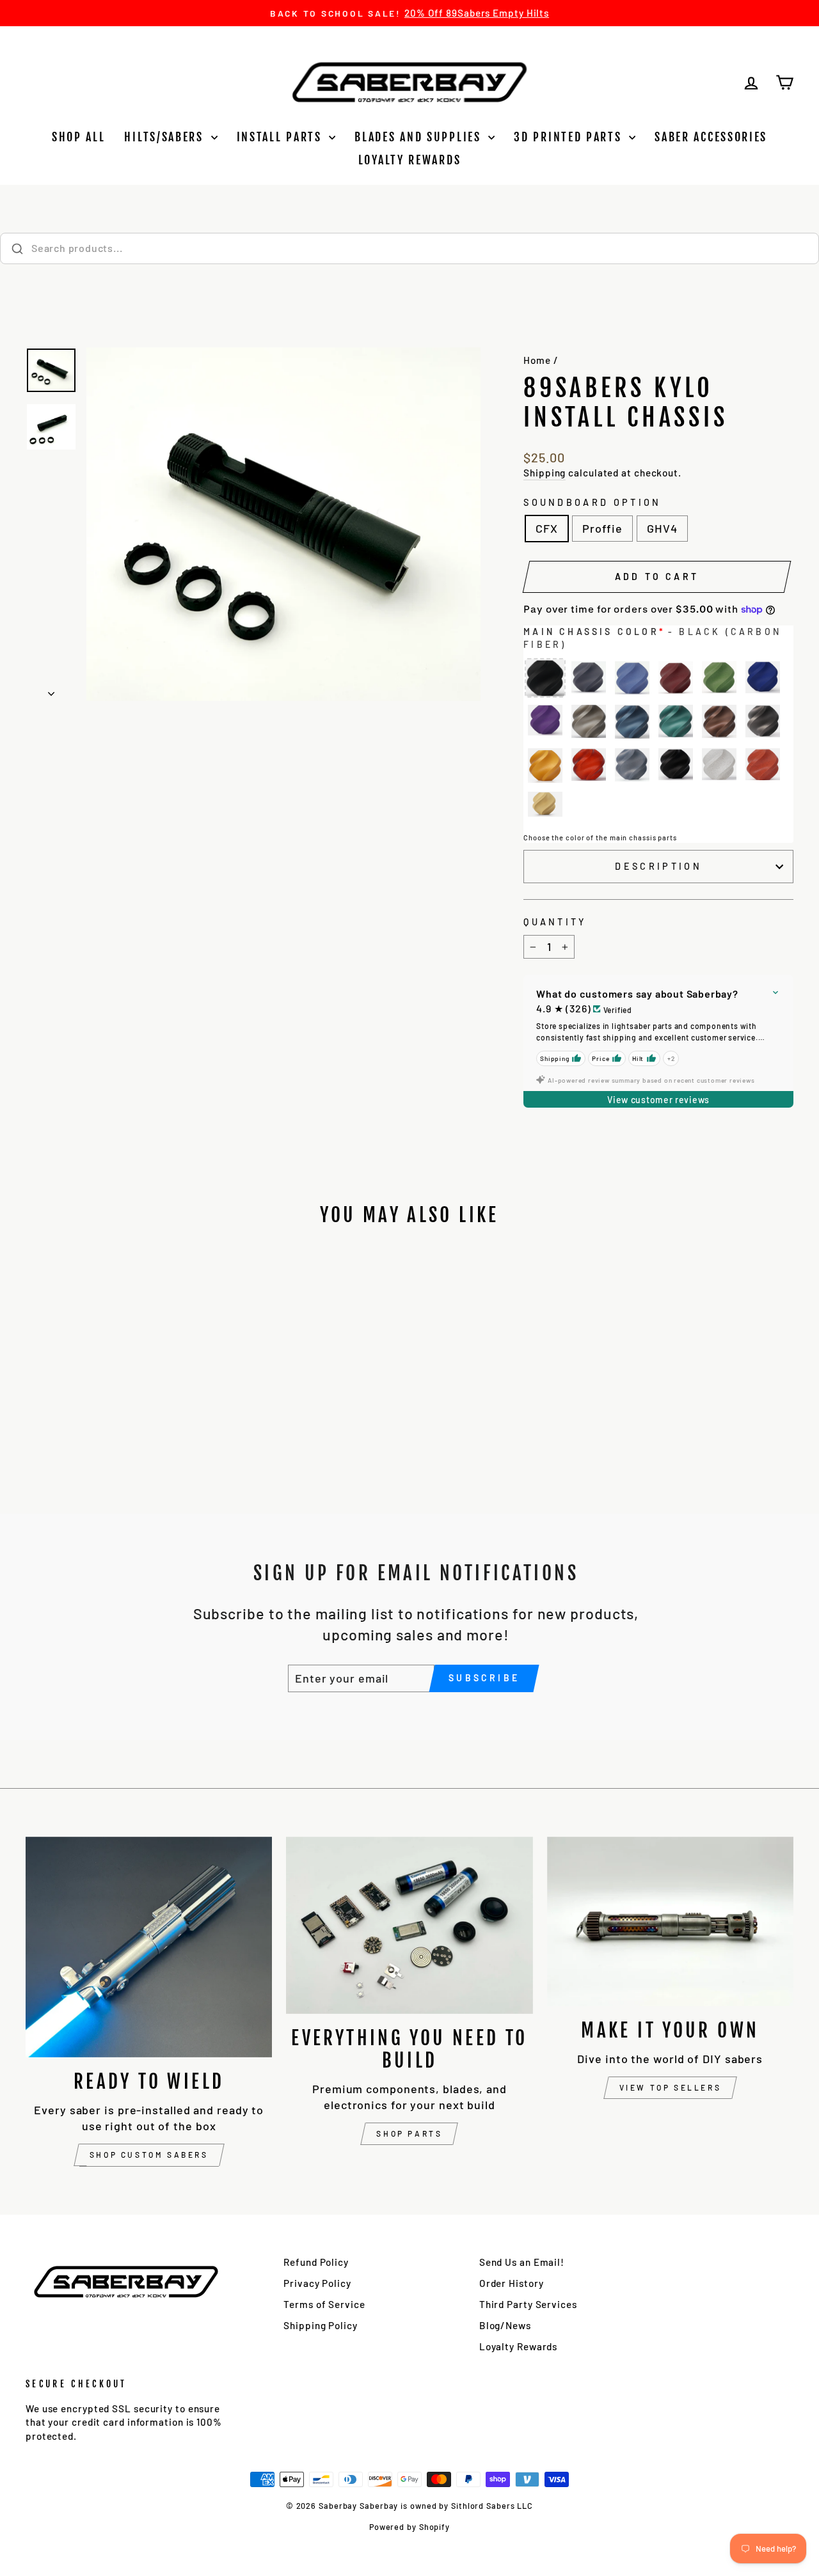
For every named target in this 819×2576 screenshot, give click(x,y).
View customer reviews (658, 1100)
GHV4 (662, 528)
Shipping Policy (321, 2325)
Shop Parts (409, 2133)
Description (658, 866)
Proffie (602, 528)
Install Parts (282, 137)
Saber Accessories (711, 137)
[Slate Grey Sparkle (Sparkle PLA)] (632, 766)
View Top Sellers (671, 2087)
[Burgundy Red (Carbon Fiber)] (676, 679)
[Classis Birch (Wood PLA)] (545, 809)
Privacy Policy (317, 2283)
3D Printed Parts (570, 137)
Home (537, 360)
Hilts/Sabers (166, 137)
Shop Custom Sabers (149, 2155)
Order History (512, 2283)
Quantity (555, 922)
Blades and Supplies (420, 137)
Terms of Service (324, 2304)
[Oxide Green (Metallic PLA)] (676, 722)
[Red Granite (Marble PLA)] (763, 766)
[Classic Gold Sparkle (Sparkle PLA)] (545, 766)
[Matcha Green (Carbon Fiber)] (719, 679)
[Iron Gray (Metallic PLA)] (763, 722)
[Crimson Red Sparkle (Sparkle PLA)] (589, 766)
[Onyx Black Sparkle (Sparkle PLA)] (676, 766)
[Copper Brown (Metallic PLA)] (719, 722)
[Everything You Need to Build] (409, 1925)
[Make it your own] (670, 1921)
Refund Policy (316, 2262)
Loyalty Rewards (410, 160)
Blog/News (505, 2325)
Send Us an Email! (522, 2262)
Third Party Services (528, 2304)
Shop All (79, 137)
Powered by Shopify (409, 2527)
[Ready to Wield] (149, 1947)
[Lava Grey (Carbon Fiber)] (589, 679)
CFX (547, 528)
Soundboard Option (592, 502)
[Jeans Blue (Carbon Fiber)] (632, 679)
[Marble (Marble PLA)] (719, 766)
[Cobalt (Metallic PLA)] (632, 722)
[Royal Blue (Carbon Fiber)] (763, 679)
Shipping (545, 473)
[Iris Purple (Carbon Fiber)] (545, 722)
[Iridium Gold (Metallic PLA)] (589, 722)
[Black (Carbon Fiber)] (545, 679)
